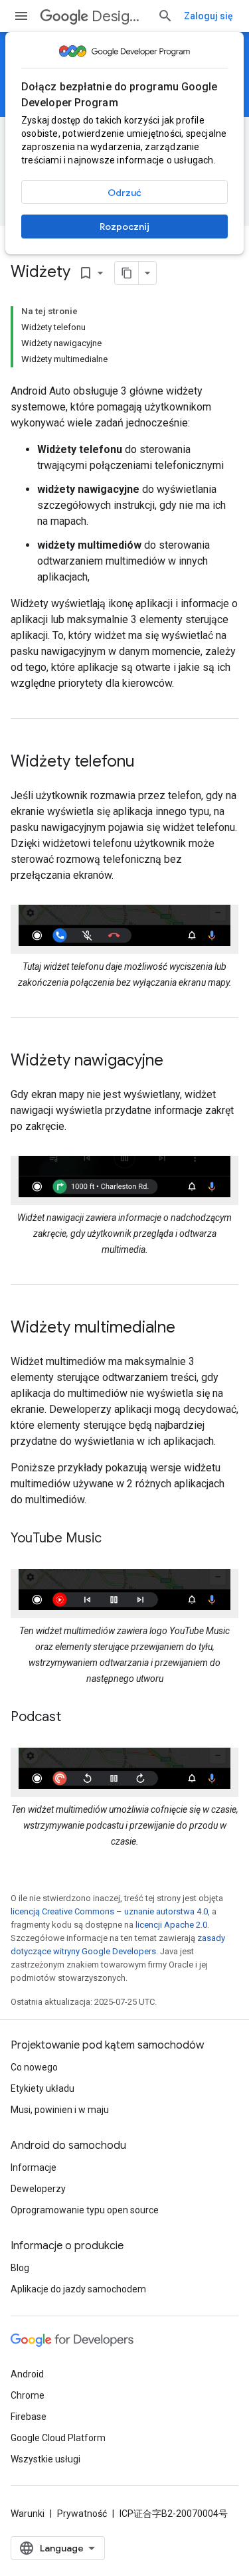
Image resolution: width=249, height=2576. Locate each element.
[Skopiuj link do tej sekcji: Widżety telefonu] (148, 763)
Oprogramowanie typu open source (85, 2210)
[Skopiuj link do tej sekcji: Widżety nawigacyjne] (177, 1061)
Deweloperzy (38, 2189)
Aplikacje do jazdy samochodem (78, 2289)
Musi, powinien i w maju (60, 2110)
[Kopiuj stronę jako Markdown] (127, 273)
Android (27, 2374)
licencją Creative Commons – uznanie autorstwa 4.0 (109, 1911)
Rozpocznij (124, 227)
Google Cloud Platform (58, 2438)
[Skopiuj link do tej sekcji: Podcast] (74, 1718)
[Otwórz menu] (21, 16)
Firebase (29, 2417)
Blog (20, 2268)
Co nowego (34, 2067)
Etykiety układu (42, 2088)
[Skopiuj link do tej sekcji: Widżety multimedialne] (189, 1329)
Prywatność (82, 2514)
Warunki (28, 2514)
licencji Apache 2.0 (171, 1925)
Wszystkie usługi (45, 2459)
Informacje (34, 2167)
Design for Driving (119, 16)
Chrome (28, 2395)
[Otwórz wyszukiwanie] (165, 16)
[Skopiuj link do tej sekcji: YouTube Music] (115, 1539)
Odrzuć (124, 193)
